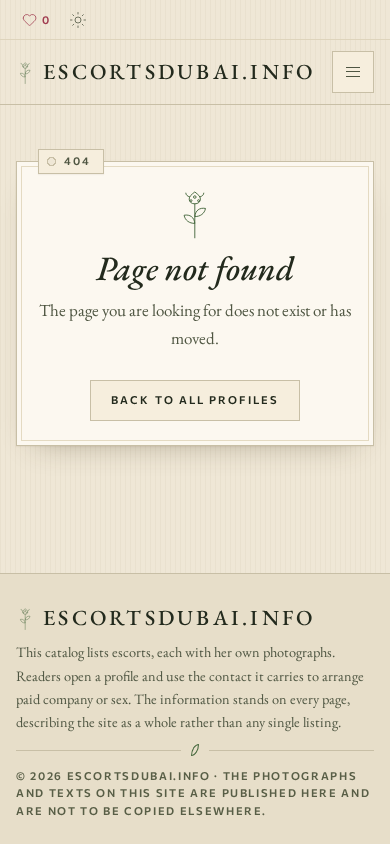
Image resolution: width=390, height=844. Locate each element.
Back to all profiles (195, 399)
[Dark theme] (78, 20)
